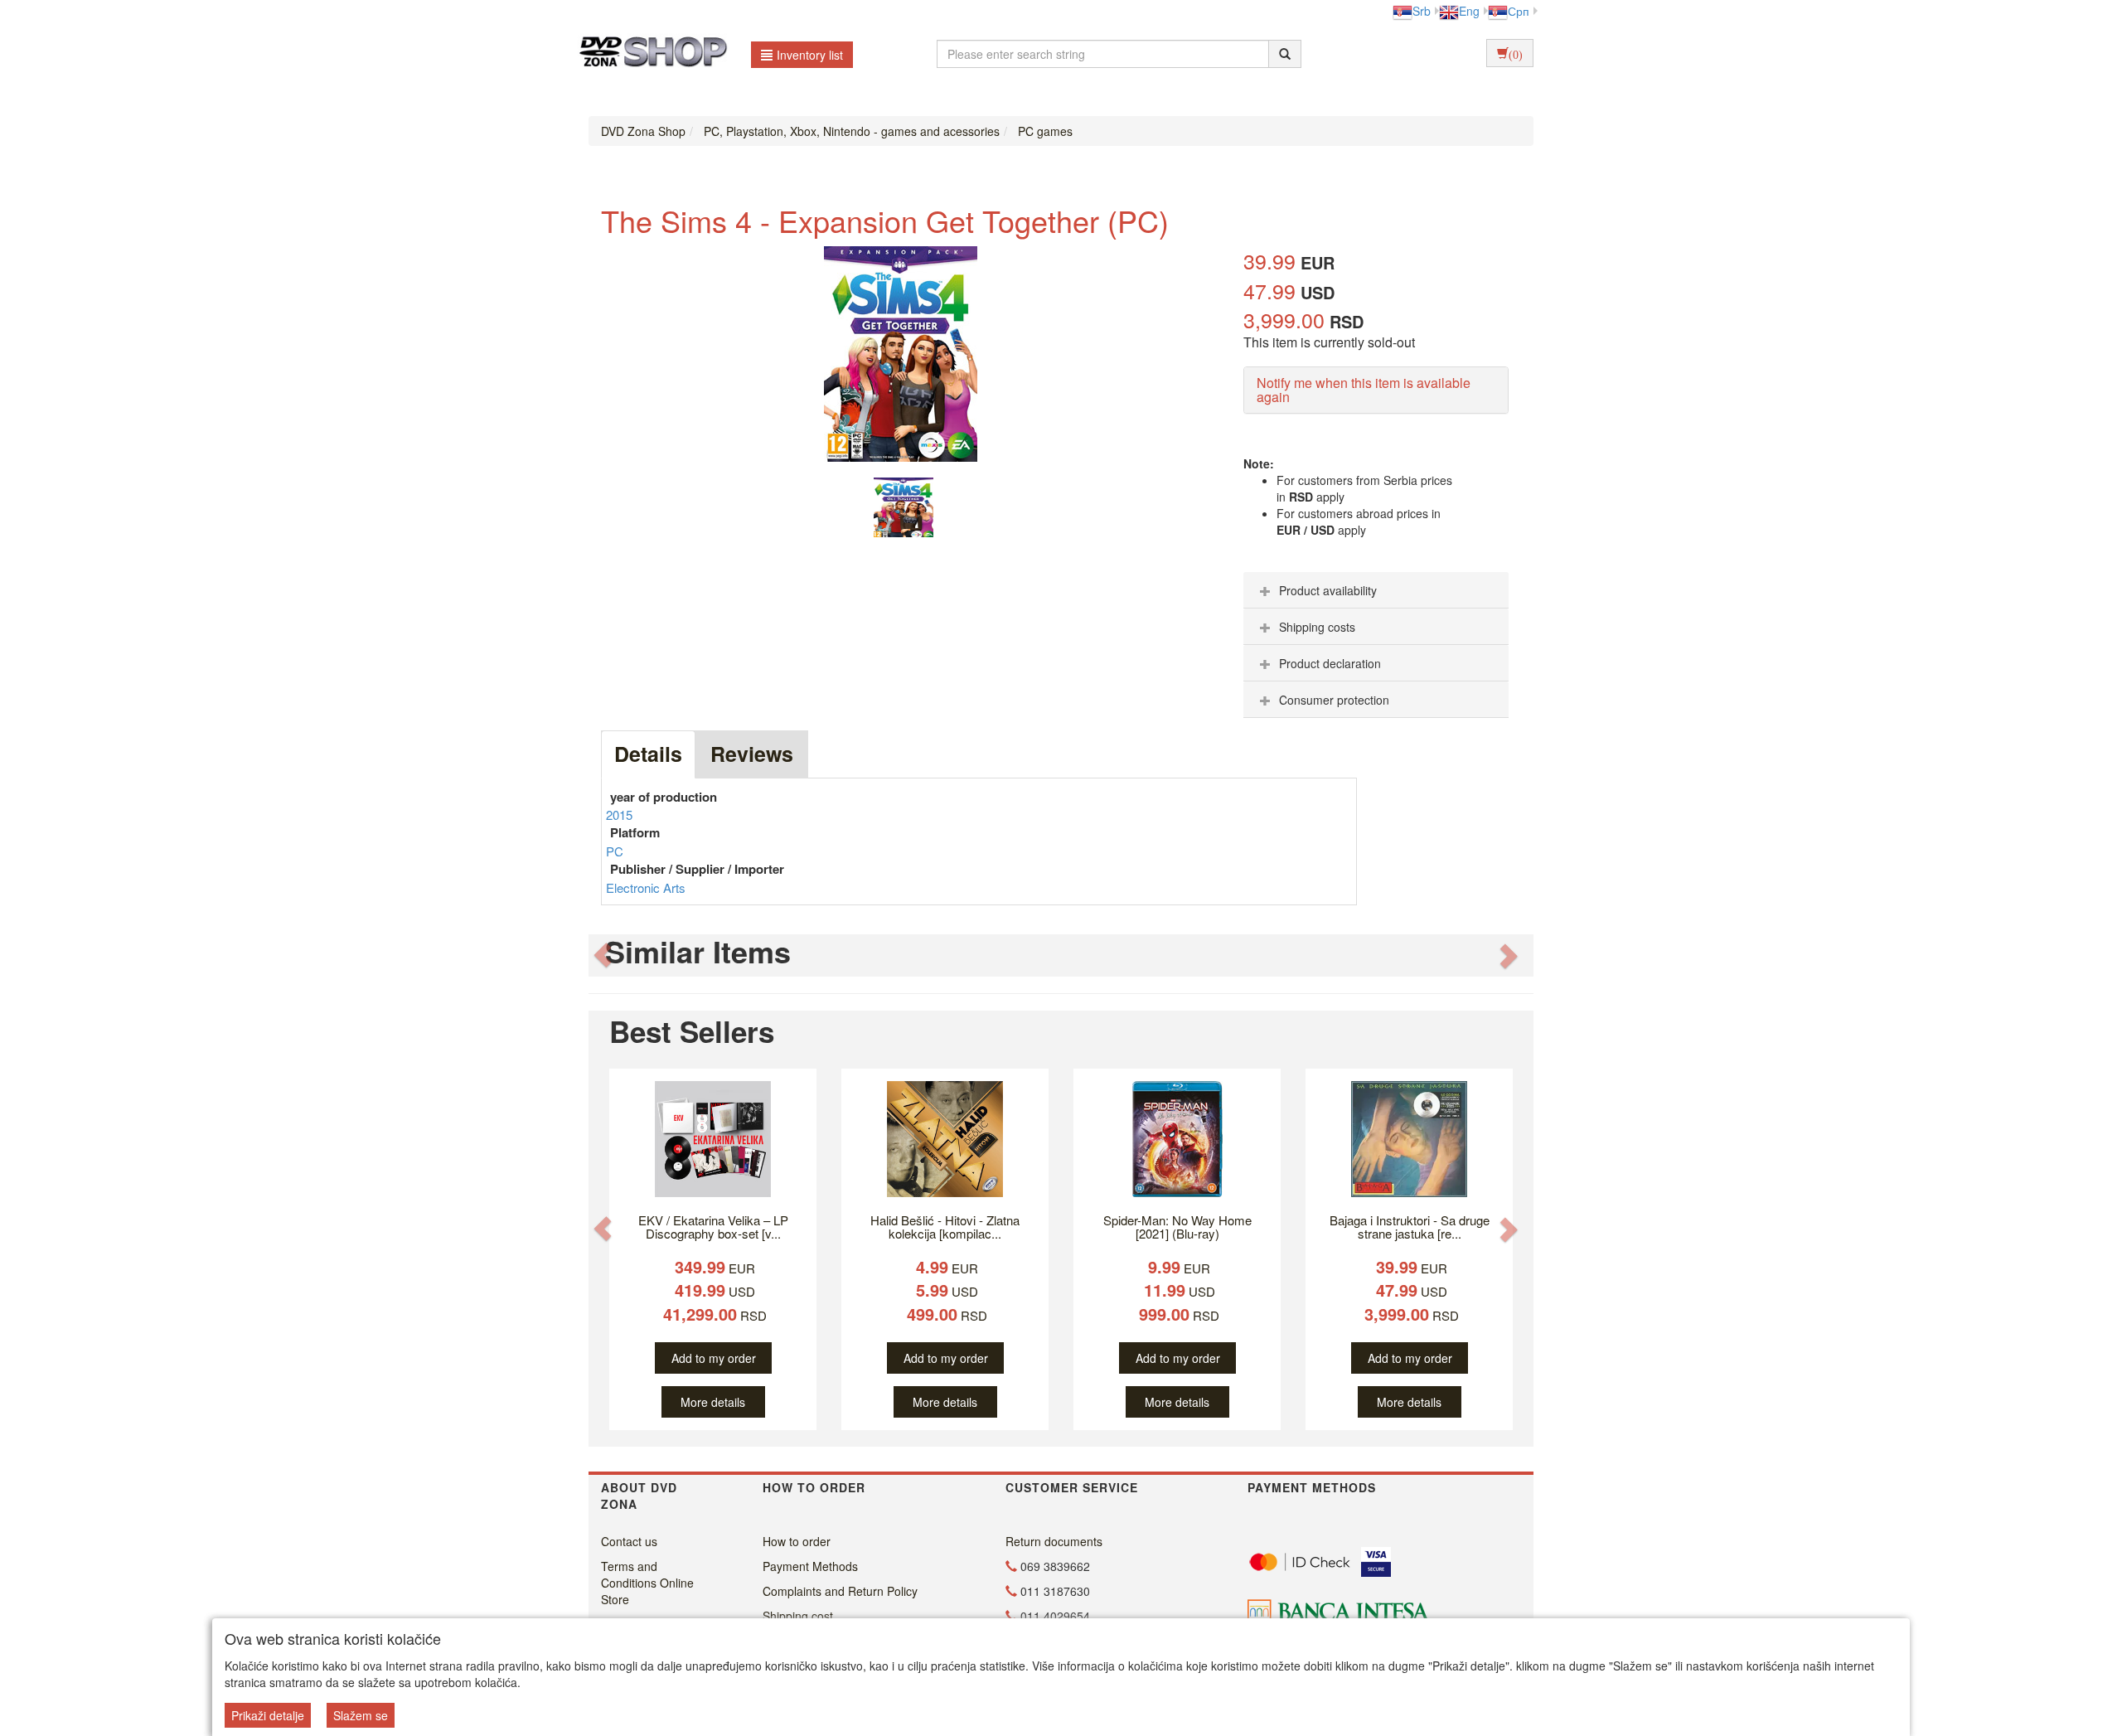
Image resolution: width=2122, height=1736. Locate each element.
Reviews (752, 754)
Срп (1519, 11)
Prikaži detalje (268, 1715)
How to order (797, 1541)
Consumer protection (1334, 700)
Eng (1469, 11)
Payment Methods (810, 1566)
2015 (619, 815)
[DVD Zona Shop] (649, 54)
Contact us (629, 1541)
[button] (603, 955)
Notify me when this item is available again (1364, 390)
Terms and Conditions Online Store (647, 1583)
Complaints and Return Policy (840, 1591)
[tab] (1376, 590)
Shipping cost (798, 1616)
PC (615, 851)
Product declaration (1330, 663)
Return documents (1054, 1541)
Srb (1422, 11)
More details (713, 1402)
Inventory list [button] (810, 55)
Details (648, 754)
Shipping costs (1317, 627)
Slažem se (361, 1715)
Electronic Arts (646, 887)
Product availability (1328, 590)
